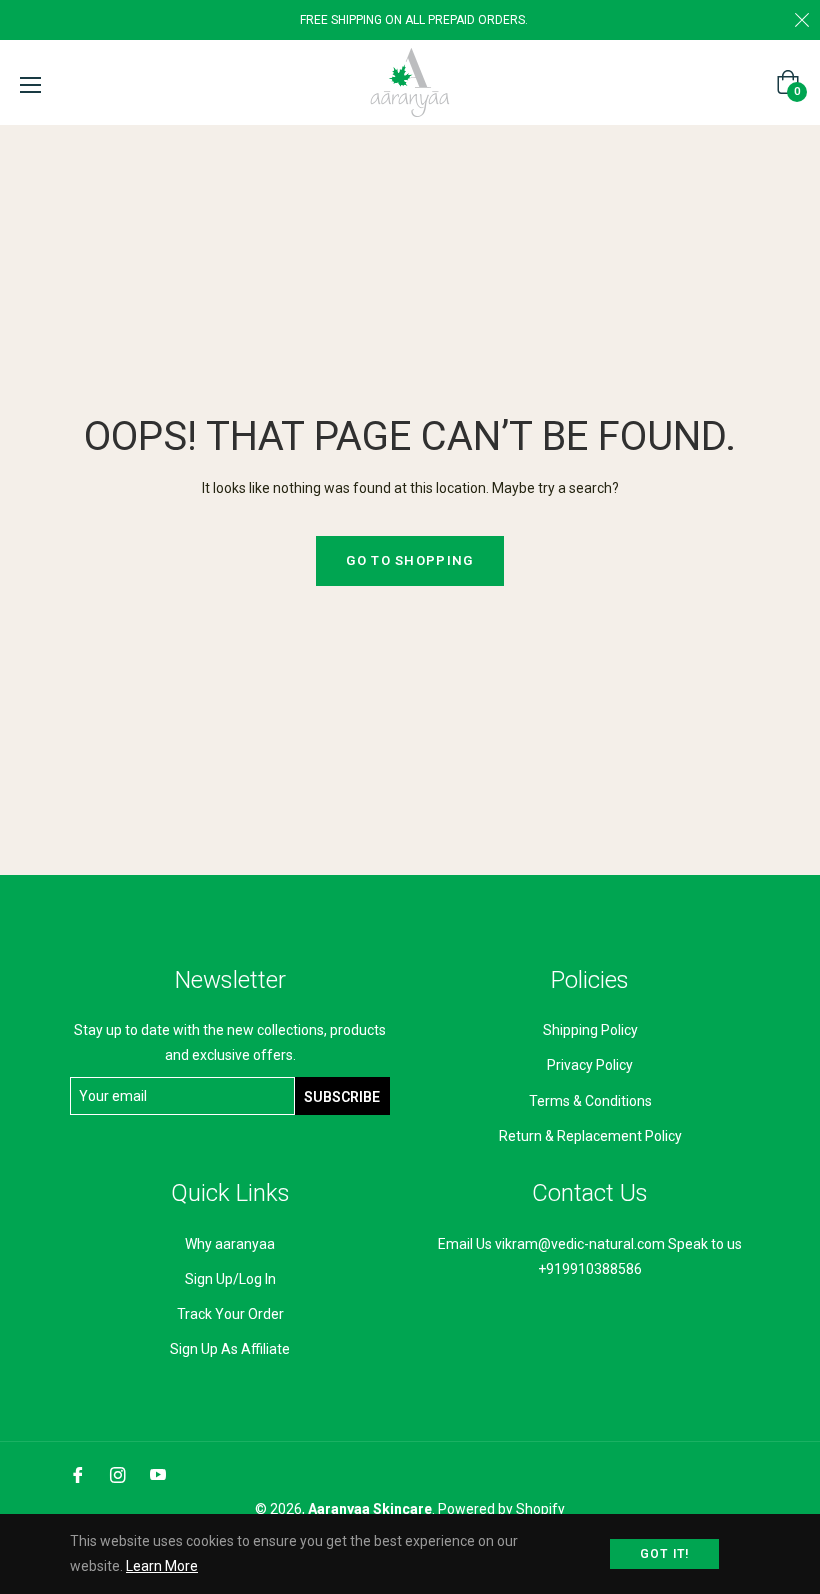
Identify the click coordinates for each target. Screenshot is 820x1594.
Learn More (162, 1566)
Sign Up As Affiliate (230, 1349)
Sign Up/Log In (230, 1279)
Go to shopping (409, 560)
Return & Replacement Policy (590, 1136)
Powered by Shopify (501, 1509)
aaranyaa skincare (370, 1509)
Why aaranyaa (230, 1244)
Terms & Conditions (590, 1101)
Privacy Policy (590, 1065)
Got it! (664, 1554)
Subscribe (342, 1097)
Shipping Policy (590, 1030)
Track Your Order (230, 1314)
